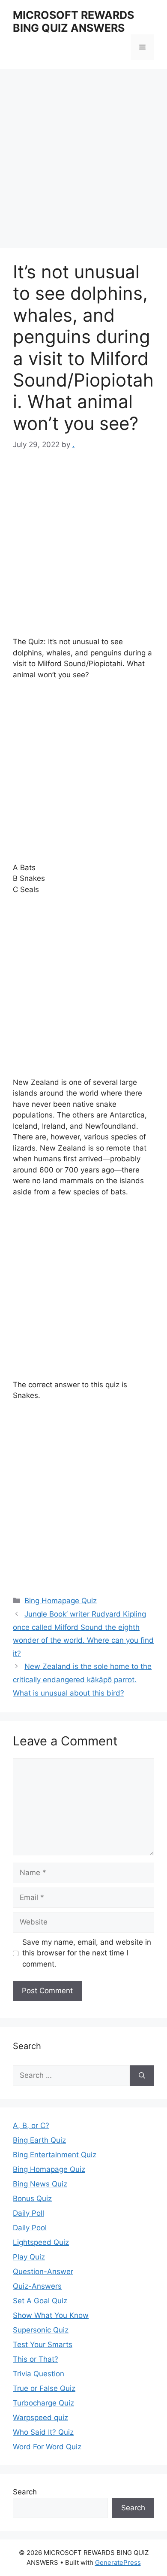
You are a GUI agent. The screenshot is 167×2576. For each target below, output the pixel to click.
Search (25, 2492)
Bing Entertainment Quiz (55, 2155)
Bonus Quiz (32, 2198)
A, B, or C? (31, 2125)
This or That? (36, 2359)
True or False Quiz (44, 2388)
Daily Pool (30, 2228)
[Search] (142, 2076)
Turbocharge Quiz (43, 2403)
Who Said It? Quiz (43, 2432)
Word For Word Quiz (47, 2447)
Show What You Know (51, 2315)
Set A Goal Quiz (40, 2301)
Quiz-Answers (37, 2286)
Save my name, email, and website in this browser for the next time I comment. (87, 1953)
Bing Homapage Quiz (61, 1601)
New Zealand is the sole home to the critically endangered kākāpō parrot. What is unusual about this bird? (82, 1679)
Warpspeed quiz (40, 2418)
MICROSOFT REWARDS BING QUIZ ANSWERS (73, 21)
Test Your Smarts (43, 2345)
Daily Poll (28, 2213)
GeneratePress (118, 2562)
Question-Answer (43, 2272)
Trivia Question (39, 2374)
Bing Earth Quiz (39, 2140)
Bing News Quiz (40, 2184)
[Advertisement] (83, 161)
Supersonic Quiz (41, 2330)
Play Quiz (29, 2257)
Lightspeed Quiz (41, 2242)
